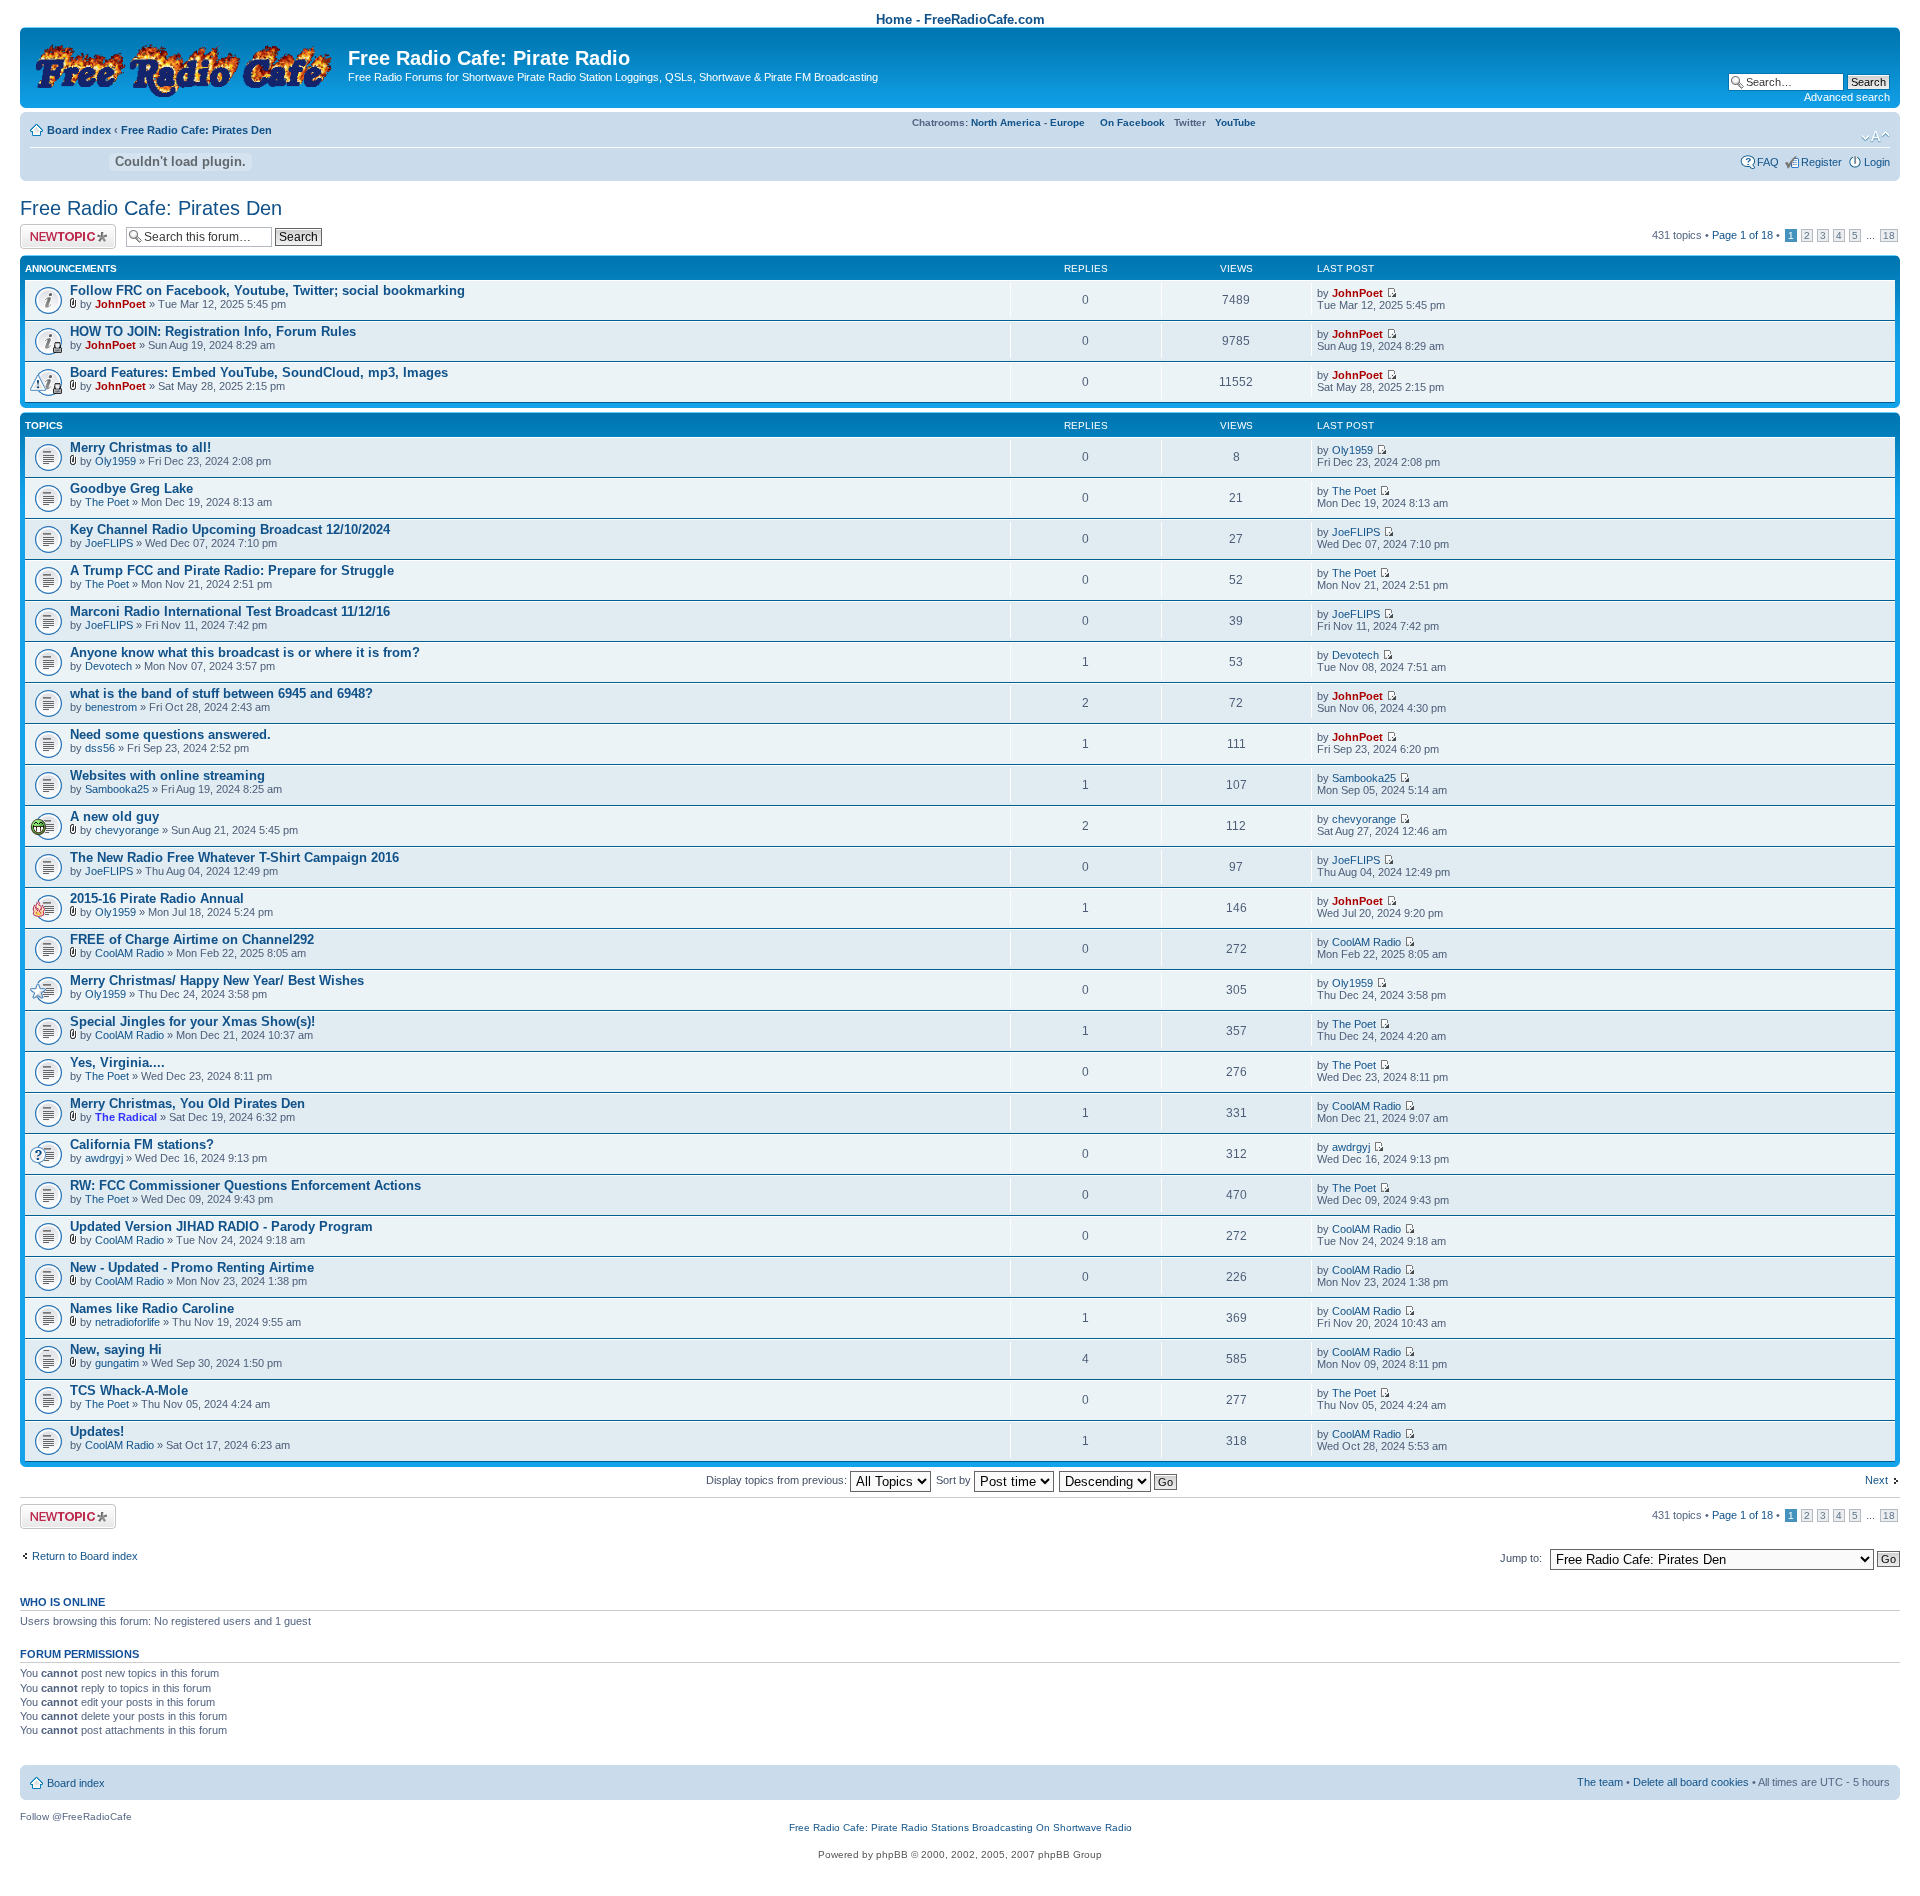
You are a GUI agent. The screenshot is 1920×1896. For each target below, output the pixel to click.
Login (1877, 162)
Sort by (955, 1480)
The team (1600, 1782)
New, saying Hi (116, 1349)
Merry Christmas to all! (140, 447)
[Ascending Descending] (1119, 1480)
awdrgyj (104, 1158)
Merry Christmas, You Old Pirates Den (187, 1103)
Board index (79, 130)
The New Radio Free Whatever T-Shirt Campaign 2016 (234, 857)
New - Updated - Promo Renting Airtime (192, 1267)
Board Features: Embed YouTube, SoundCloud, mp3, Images (259, 372)
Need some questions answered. (170, 734)
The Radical (126, 1117)
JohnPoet (120, 304)
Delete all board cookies (1691, 1782)
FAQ (1768, 162)
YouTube (1235, 122)
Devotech (108, 666)
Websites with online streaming (167, 775)
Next (1876, 1480)
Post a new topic (60, 230)
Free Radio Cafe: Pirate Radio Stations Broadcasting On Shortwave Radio (960, 1827)
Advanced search (1847, 97)
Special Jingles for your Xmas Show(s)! (192, 1021)
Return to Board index (85, 1556)
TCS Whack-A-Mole (129, 1390)
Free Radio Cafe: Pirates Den (196, 130)
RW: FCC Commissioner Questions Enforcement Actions (245, 1185)
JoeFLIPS (109, 543)
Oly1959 (115, 461)
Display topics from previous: (778, 1480)
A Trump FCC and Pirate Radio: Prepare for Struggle (232, 570)
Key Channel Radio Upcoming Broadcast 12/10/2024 (230, 529)
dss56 (100, 748)
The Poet (107, 502)
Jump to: (1521, 1558)
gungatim (117, 1363)
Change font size (1875, 137)
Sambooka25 (117, 789)
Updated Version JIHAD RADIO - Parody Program (221, 1226)
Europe (1067, 122)
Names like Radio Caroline (152, 1308)
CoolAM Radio (129, 953)
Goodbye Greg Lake (131, 488)
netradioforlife (127, 1322)
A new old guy (114, 816)
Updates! (97, 1431)
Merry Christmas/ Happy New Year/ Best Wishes (217, 980)
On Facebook (1132, 122)
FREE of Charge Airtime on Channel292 (192, 939)
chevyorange (127, 830)
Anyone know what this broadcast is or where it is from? (245, 652)
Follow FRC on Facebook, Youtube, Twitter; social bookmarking (267, 290)
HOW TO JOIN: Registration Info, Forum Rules (213, 331)
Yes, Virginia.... (117, 1062)
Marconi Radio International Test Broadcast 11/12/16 (230, 611)
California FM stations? (142, 1144)
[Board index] (186, 65)
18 (1889, 235)
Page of (1742, 235)
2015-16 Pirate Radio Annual (157, 898)
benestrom (111, 707)
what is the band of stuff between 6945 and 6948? (221, 693)
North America (1006, 122)
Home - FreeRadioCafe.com (960, 19)
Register (1821, 162)
